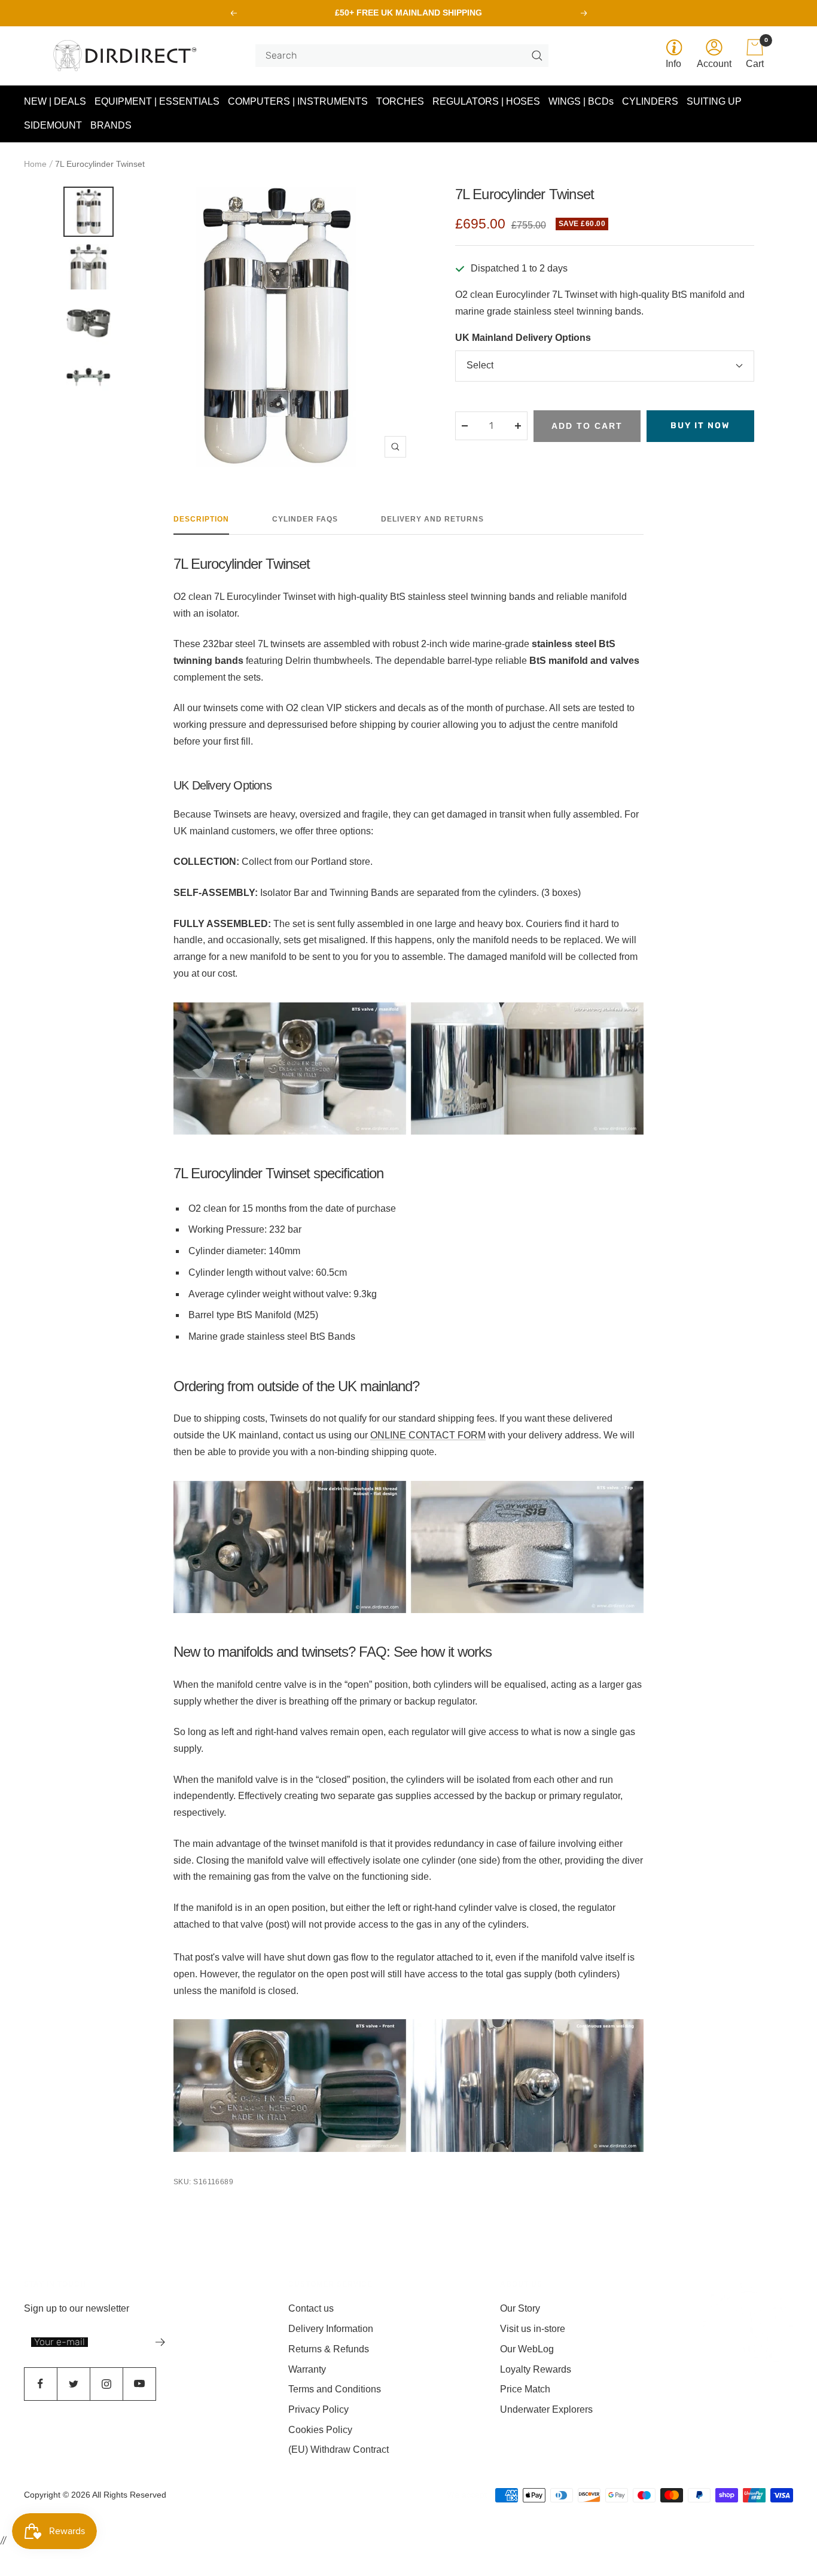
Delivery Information (331, 2329)
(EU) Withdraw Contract (339, 2450)
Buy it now (700, 426)
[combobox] (397, 56)
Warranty (307, 2369)
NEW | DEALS (55, 101)
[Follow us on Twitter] (73, 2384)
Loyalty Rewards (536, 2369)
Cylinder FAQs (305, 519)
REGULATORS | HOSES (486, 101)
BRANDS (111, 125)
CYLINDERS (650, 101)
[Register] (161, 2342)
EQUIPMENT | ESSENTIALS (157, 101)
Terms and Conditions (335, 2389)
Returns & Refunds (329, 2349)
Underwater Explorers (546, 2409)
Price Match (525, 2389)
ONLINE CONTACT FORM (428, 1435)
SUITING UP (714, 101)
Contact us (311, 2308)
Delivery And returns (432, 519)
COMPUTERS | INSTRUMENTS (298, 101)
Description (201, 519)
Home (35, 164)
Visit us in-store (533, 2329)
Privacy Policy (318, 2409)
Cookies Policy (320, 2430)
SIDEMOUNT (53, 125)
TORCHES (400, 101)
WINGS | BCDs (581, 101)
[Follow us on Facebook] (40, 2384)
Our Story (520, 2308)
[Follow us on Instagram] (106, 2384)
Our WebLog (527, 2349)
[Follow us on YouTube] (139, 2384)
